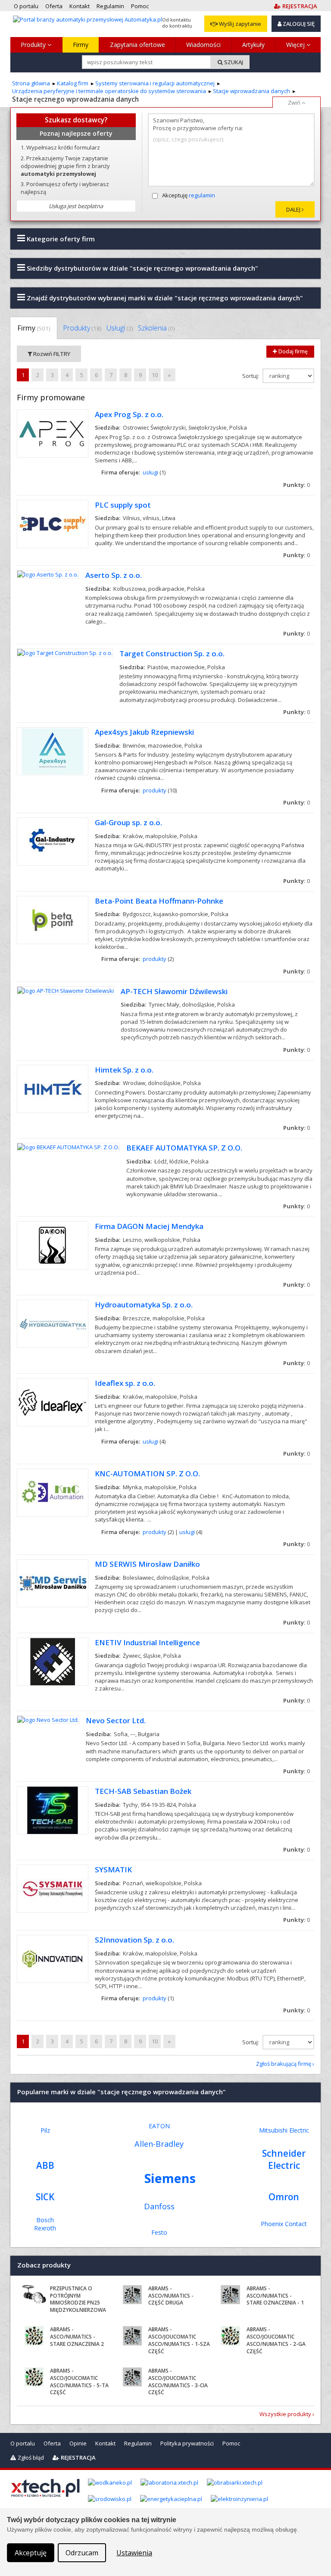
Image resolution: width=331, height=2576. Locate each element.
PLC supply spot (123, 505)
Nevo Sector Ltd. (116, 1720)
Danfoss (159, 2206)
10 (155, 375)
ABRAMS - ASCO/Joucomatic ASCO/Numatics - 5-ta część (79, 2381)
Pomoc (231, 2443)
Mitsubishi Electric (284, 2130)
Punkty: (297, 485)
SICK (45, 2197)
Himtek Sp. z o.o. (124, 1070)
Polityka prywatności (187, 2443)
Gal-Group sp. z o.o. (128, 822)
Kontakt (105, 2443)
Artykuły (253, 45)
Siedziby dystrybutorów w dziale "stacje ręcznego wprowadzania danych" (142, 268)
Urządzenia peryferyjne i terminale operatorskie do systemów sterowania (109, 91)
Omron (284, 2197)
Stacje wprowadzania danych (251, 91)
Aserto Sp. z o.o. (114, 575)
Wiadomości (203, 45)
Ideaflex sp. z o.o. (125, 1383)
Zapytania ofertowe (137, 45)
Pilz (45, 2130)
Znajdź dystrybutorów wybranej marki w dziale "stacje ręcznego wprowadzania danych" (164, 298)
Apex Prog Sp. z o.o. (129, 414)
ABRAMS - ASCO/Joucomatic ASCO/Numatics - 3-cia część (178, 2381)
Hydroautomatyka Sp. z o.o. (144, 1305)
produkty (155, 790)
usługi (150, 472)
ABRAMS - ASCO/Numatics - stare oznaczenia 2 (77, 2337)
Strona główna (31, 83)
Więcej (296, 45)
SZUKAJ (233, 62)
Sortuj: (251, 376)
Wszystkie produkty (285, 2414)
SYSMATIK (113, 1870)
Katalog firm (73, 83)
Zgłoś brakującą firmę (284, 2064)
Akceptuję (189, 195)
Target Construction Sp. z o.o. (172, 653)
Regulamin (138, 2443)
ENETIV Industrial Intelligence (147, 1642)
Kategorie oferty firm (60, 239)
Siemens (170, 2178)
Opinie (78, 2443)
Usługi (120, 328)
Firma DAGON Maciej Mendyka (149, 1226)
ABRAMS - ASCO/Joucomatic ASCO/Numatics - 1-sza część (179, 2340)
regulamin (202, 195)
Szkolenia (156, 328)
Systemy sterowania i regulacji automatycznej (155, 83)
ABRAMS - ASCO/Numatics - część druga (171, 2296)
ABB (45, 2165)
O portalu (23, 2443)
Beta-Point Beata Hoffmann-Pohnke (159, 901)
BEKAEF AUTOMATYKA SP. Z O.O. (184, 1148)
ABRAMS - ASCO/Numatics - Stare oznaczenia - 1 (275, 2296)
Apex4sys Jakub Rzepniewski (144, 732)
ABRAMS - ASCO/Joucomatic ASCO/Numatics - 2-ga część (276, 2340)
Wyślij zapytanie (239, 24)
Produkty (34, 45)
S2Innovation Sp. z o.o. (134, 1940)
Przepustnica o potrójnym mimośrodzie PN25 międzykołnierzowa (78, 2299)
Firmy (81, 45)
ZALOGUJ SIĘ (298, 24)
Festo (159, 2232)
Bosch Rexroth (45, 2224)
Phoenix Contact (284, 2224)
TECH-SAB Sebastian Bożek (143, 1791)
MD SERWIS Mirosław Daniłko (147, 1564)
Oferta (52, 2443)
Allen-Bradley (159, 2144)
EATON (159, 2126)
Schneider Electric (284, 2159)
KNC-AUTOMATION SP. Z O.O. (147, 1474)
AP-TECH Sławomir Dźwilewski (174, 991)
